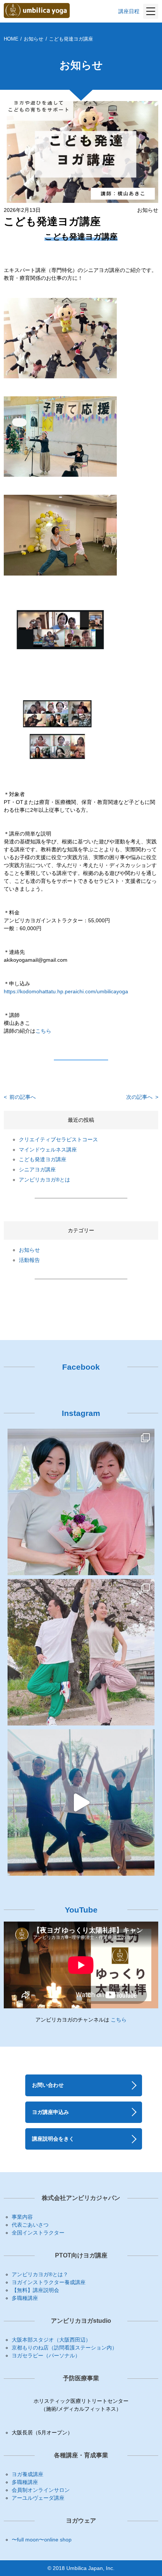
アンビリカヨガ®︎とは (44, 1180)
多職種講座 (25, 2298)
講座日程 (129, 11)
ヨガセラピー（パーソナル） (46, 2355)
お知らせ (34, 39)
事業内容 (22, 2217)
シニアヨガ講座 (37, 1169)
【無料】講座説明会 (35, 2290)
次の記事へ (142, 1097)
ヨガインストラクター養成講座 (49, 2282)
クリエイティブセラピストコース (58, 1139)
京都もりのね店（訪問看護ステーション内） (64, 2348)
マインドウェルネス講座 (48, 1150)
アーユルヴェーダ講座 (38, 2498)
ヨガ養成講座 (28, 2474)
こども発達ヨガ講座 (43, 1159)
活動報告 (29, 1260)
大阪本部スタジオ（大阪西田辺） (51, 2340)
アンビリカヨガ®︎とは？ (40, 2274)
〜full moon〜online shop (42, 2540)
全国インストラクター (38, 2233)
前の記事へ (20, 1097)
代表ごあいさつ (30, 2225)
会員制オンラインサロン (41, 2490)
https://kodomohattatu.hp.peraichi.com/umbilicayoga (66, 991)
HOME (11, 39)
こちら (43, 1031)
